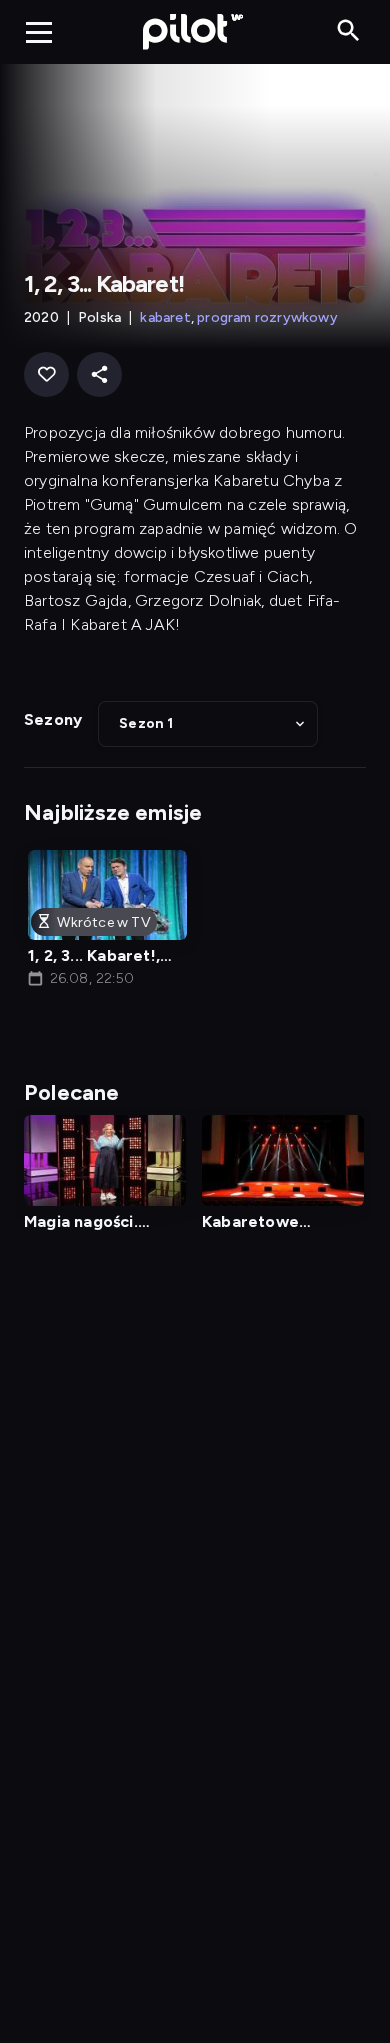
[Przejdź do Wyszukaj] (348, 31)
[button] (208, 724)
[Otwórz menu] (39, 32)
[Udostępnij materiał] (99, 374)
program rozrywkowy (267, 317)
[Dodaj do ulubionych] (46, 374)
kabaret (165, 317)
